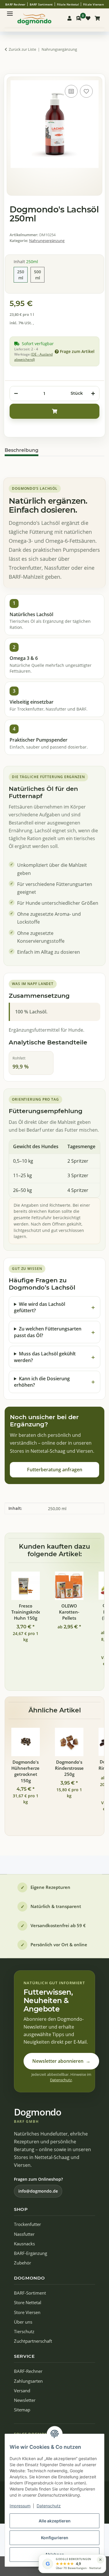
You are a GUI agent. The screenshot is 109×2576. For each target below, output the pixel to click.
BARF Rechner (15, 4)
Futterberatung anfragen (55, 1470)
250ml (22, 275)
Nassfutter (24, 2234)
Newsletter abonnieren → (61, 2061)
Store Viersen (27, 2312)
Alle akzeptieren (55, 2521)
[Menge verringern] (16, 394)
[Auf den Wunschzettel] (86, 91)
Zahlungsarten (28, 2381)
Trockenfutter (27, 2224)
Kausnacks (24, 2244)
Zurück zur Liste (22, 49)
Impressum (20, 2506)
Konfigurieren (55, 2538)
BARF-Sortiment (30, 2293)
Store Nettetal (28, 2303)
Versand (22, 2391)
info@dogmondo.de (38, 2191)
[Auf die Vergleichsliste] (71, 91)
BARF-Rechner (28, 2371)
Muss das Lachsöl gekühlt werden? (45, 1357)
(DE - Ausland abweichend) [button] (33, 357)
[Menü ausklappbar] (10, 11)
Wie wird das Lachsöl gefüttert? (40, 1307)
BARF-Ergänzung (31, 2253)
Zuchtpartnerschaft (33, 2341)
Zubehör (23, 2263)
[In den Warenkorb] (9, 68)
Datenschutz (49, 2506)
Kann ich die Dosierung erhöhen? (42, 1382)
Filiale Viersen (93, 4)
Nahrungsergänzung (47, 241)
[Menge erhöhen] (93, 394)
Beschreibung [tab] (22, 450)
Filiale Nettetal (68, 4)
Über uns (23, 2322)
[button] (69, 18)
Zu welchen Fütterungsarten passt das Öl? (48, 1332)
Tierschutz (24, 2332)
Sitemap (22, 2410)
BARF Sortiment (41, 4)
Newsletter (25, 2400)
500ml (39, 275)
